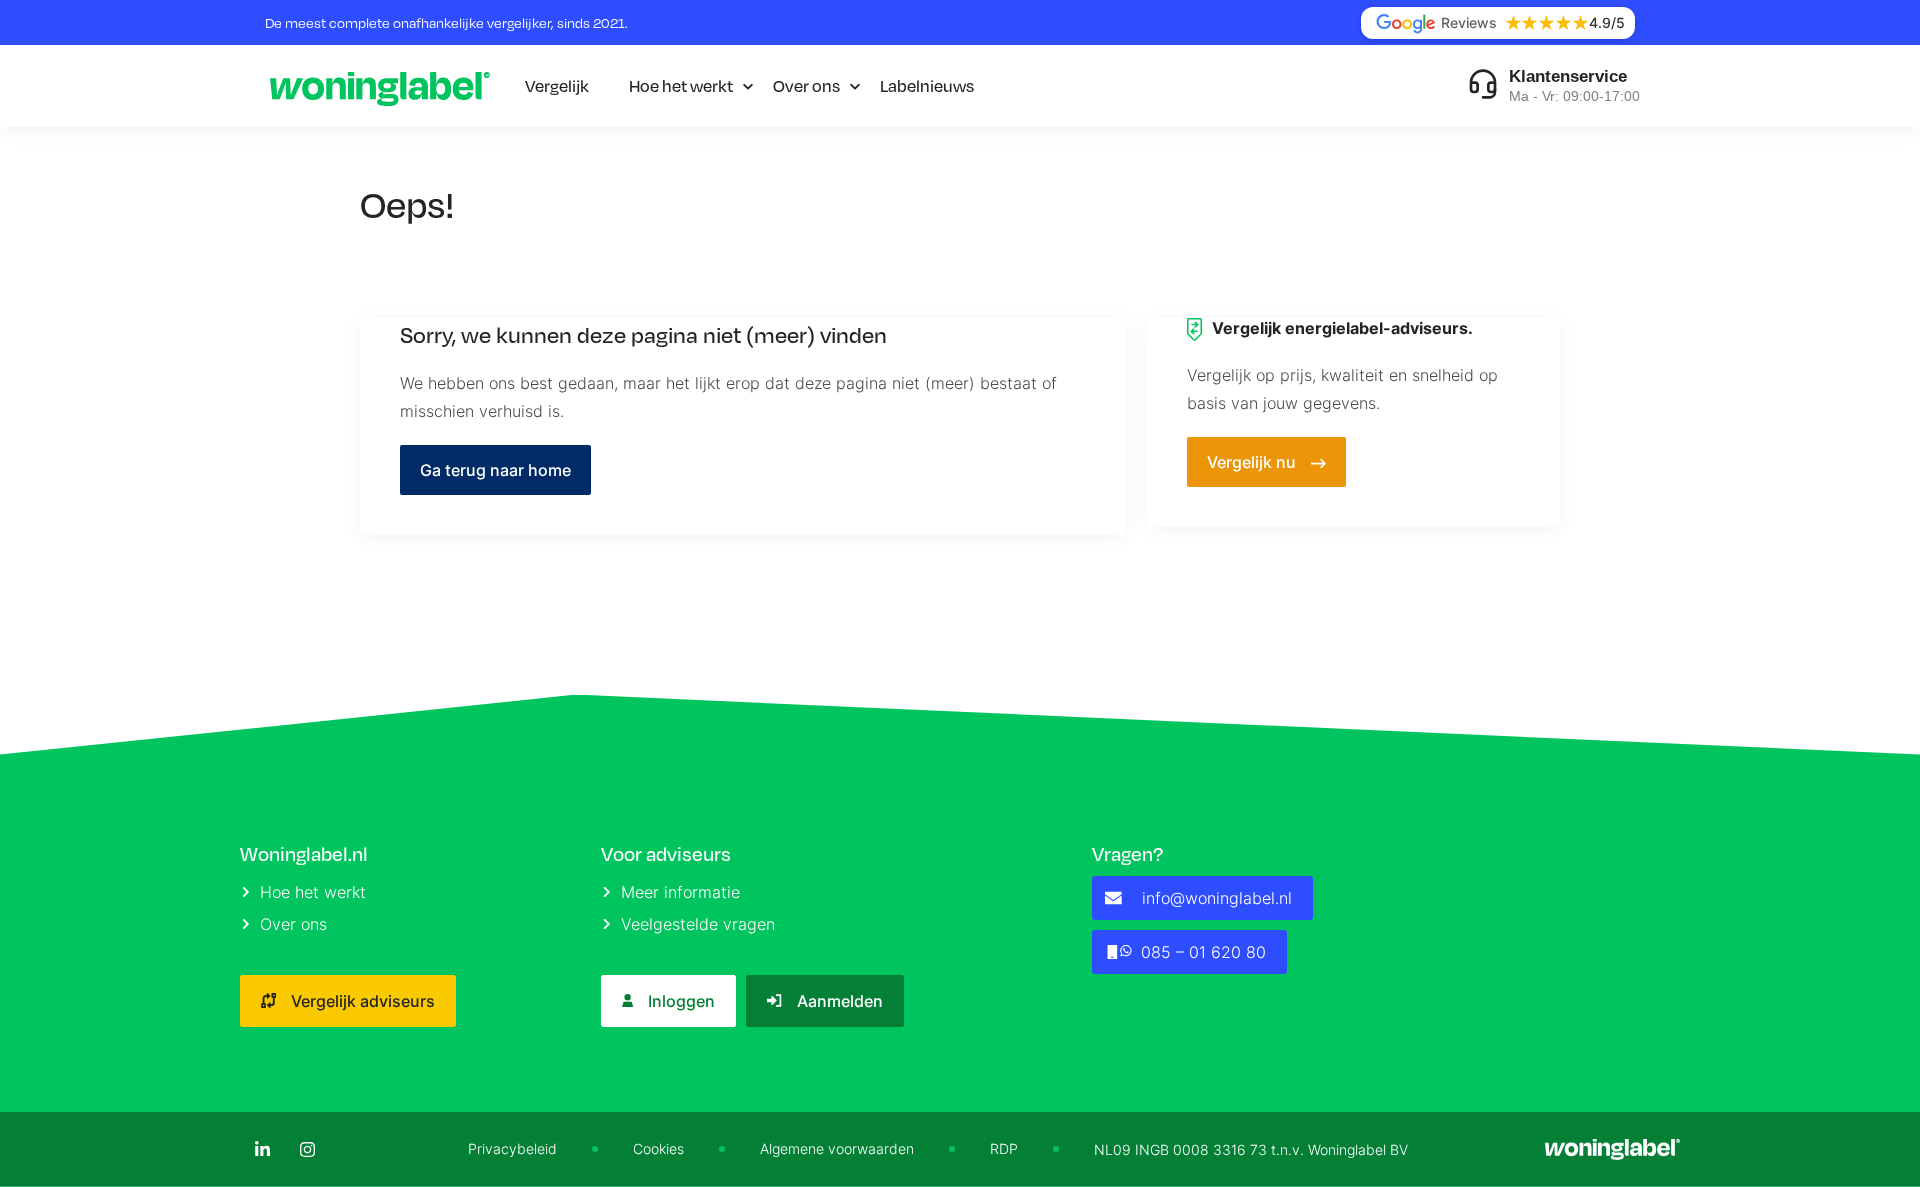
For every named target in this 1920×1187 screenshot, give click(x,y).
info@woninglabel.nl (1217, 898)
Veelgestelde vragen (698, 924)
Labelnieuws (927, 85)
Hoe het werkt (681, 85)
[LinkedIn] (262, 1149)
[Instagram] (307, 1149)
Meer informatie (680, 892)
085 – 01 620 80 (1203, 952)
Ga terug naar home (495, 470)
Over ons (806, 85)
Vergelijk (557, 85)
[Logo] (380, 86)
